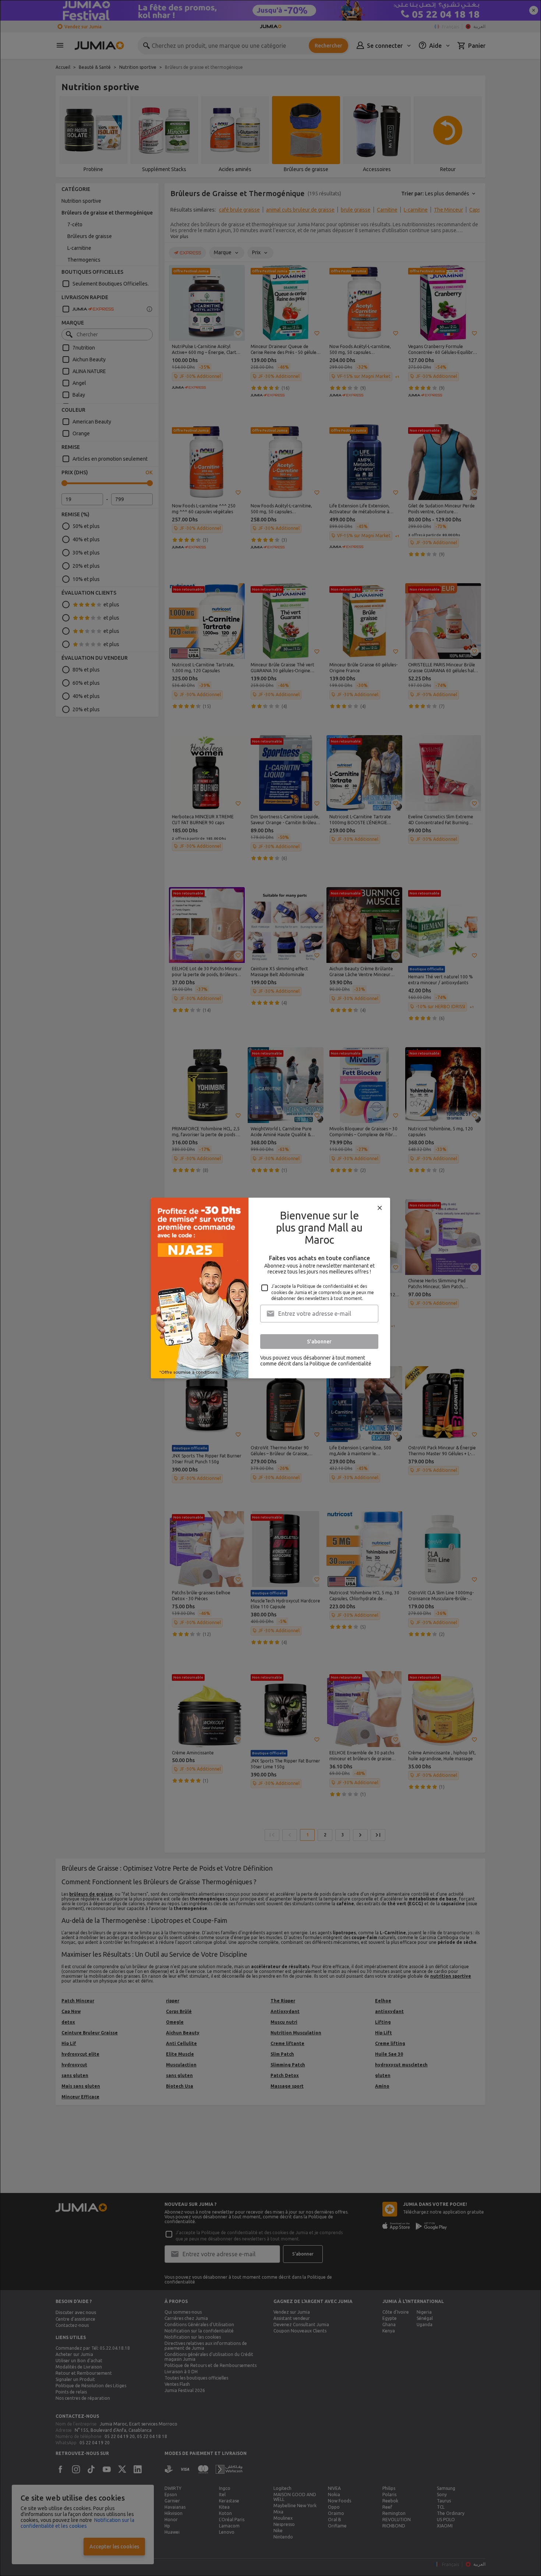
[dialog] (270, 1288)
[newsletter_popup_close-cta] (380, 1208)
